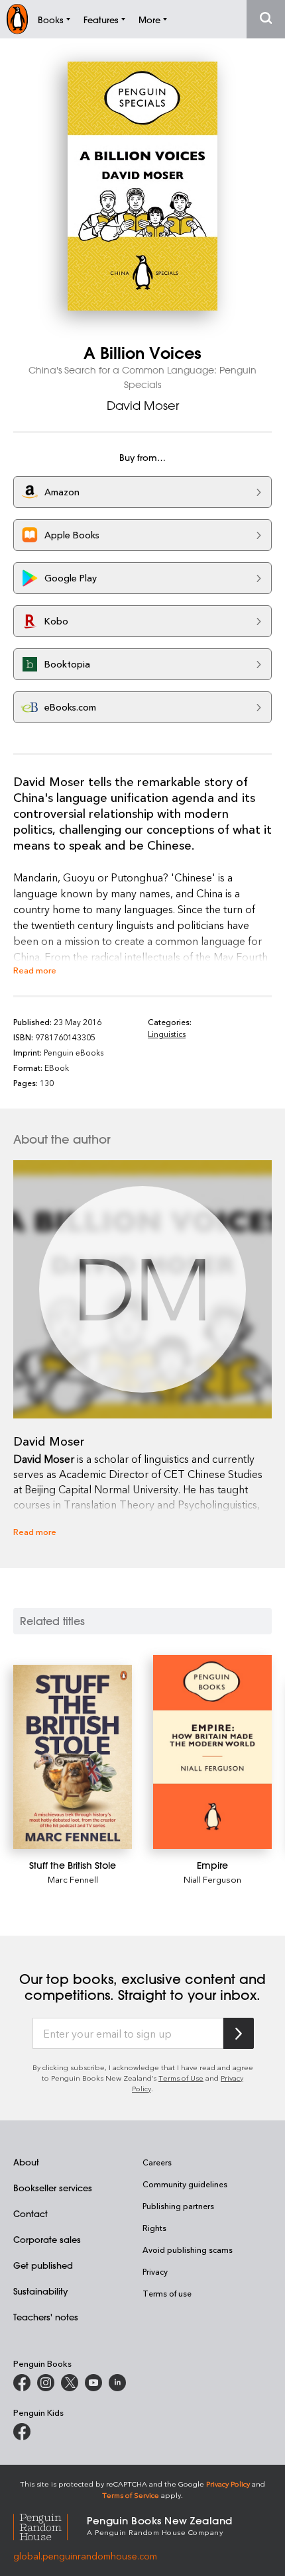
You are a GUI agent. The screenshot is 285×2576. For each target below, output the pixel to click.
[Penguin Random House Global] (50, 2525)
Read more (35, 970)
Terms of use (167, 2293)
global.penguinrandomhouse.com (85, 2556)
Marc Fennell (73, 1879)
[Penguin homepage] (17, 19)
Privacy (155, 2271)
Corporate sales (47, 2239)
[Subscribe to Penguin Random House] (239, 2033)
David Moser (143, 405)
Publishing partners (178, 2206)
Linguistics (167, 1034)
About (26, 2162)
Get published (43, 2265)
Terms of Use (181, 2078)
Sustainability (40, 2291)
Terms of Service (131, 2495)
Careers (157, 2162)
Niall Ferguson (212, 1879)
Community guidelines (185, 2184)
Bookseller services (53, 2188)
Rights (154, 2228)
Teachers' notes (46, 2317)
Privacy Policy (228, 2484)
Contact (30, 2213)
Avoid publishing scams (188, 2250)
